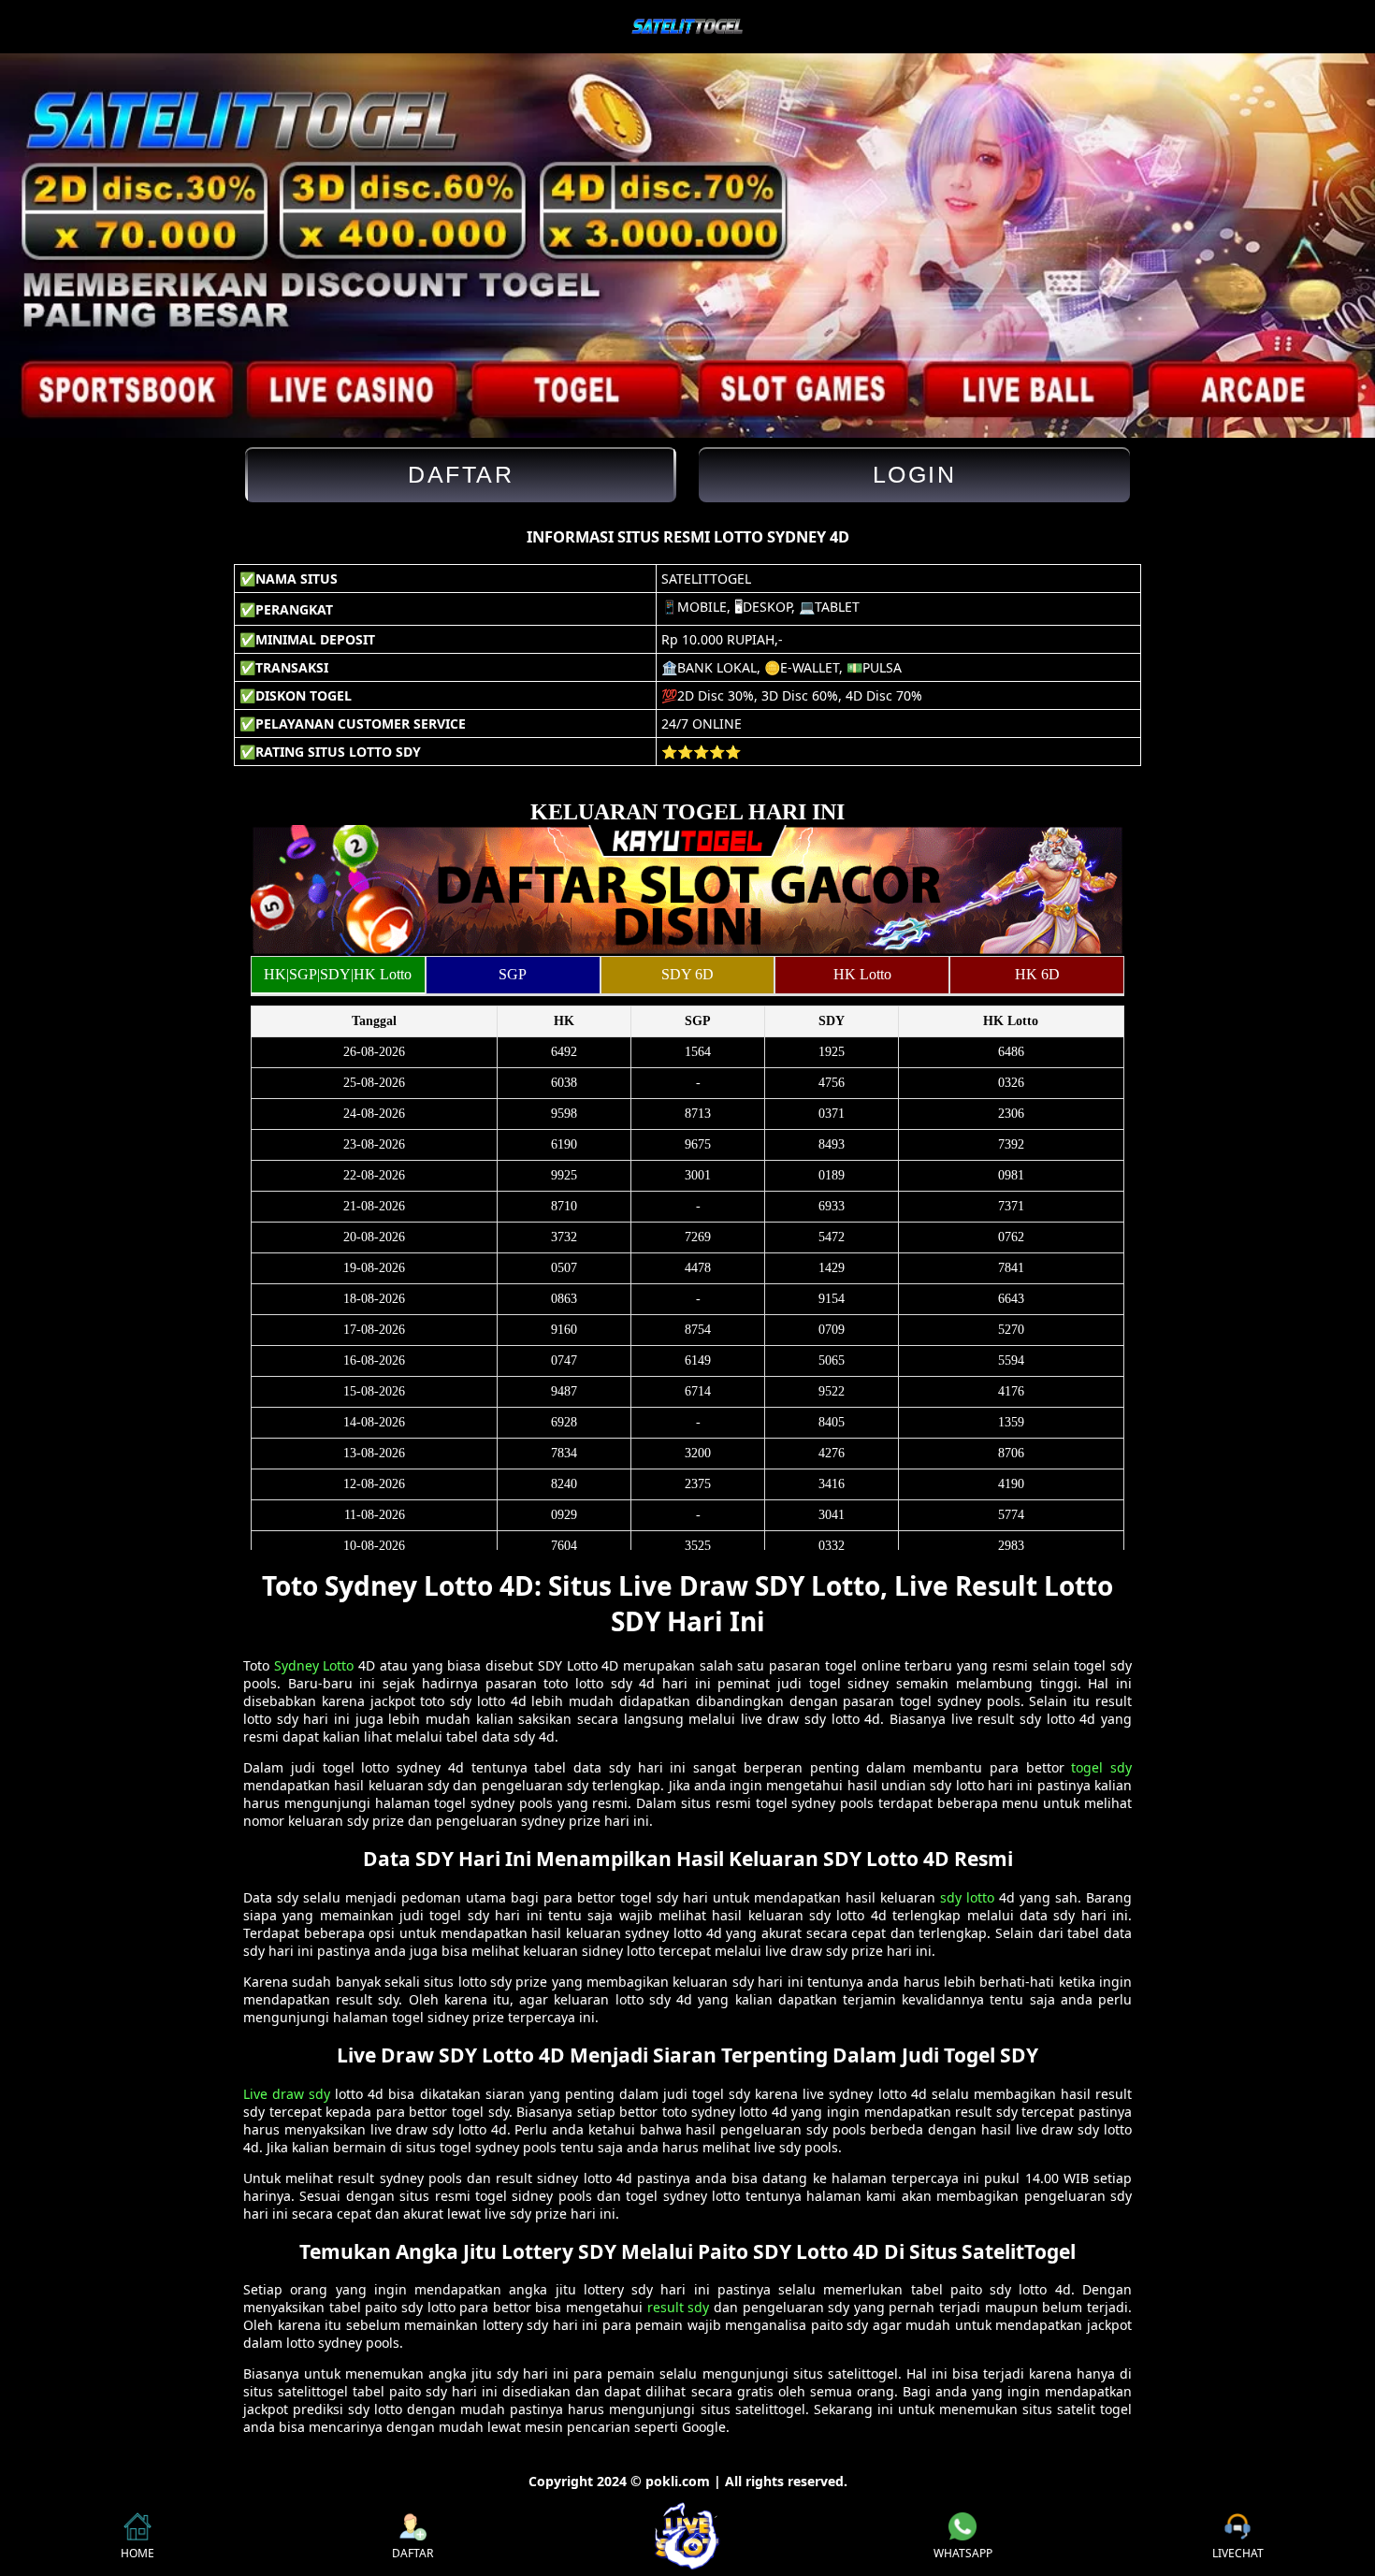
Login (915, 474)
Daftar (461, 474)
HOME (137, 2553)
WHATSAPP (963, 2553)
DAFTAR (412, 2553)
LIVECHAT (1238, 2553)
